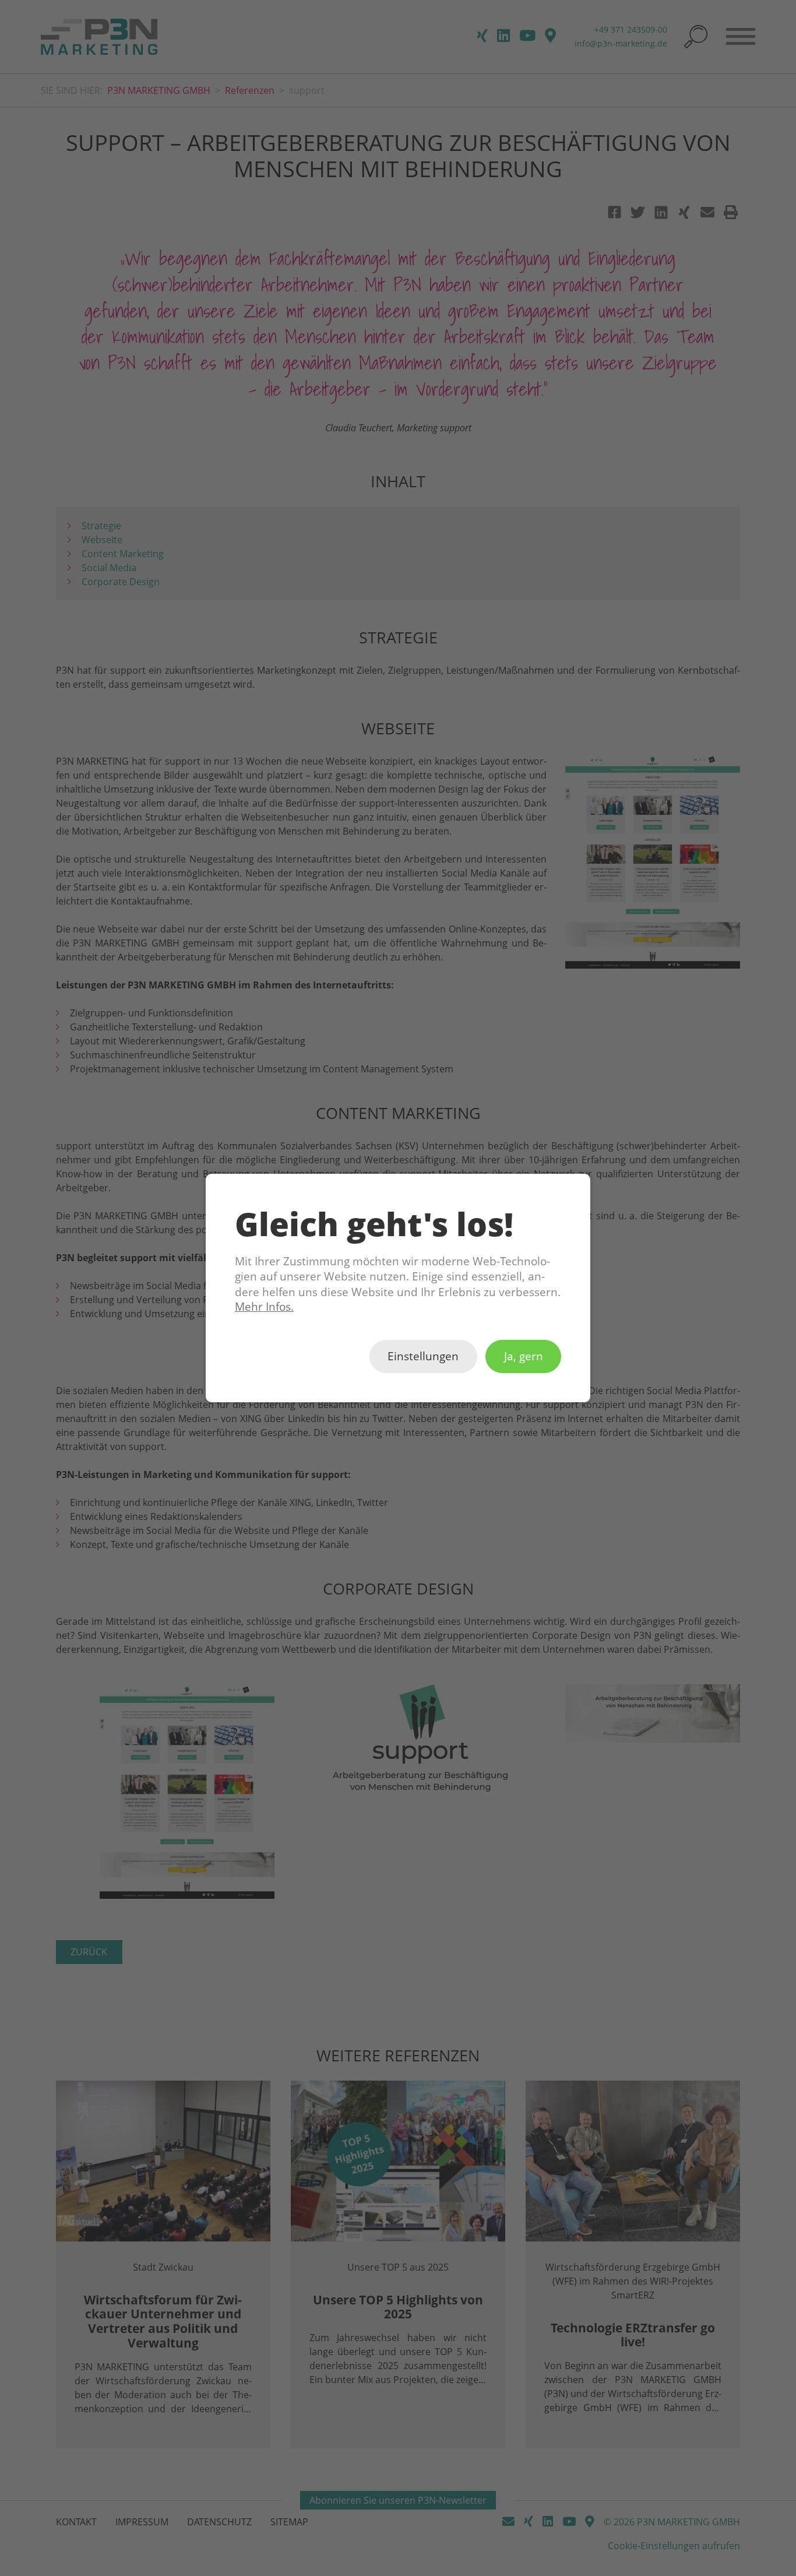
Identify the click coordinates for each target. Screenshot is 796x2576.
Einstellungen (423, 1357)
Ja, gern (524, 1357)
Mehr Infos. (264, 1307)
